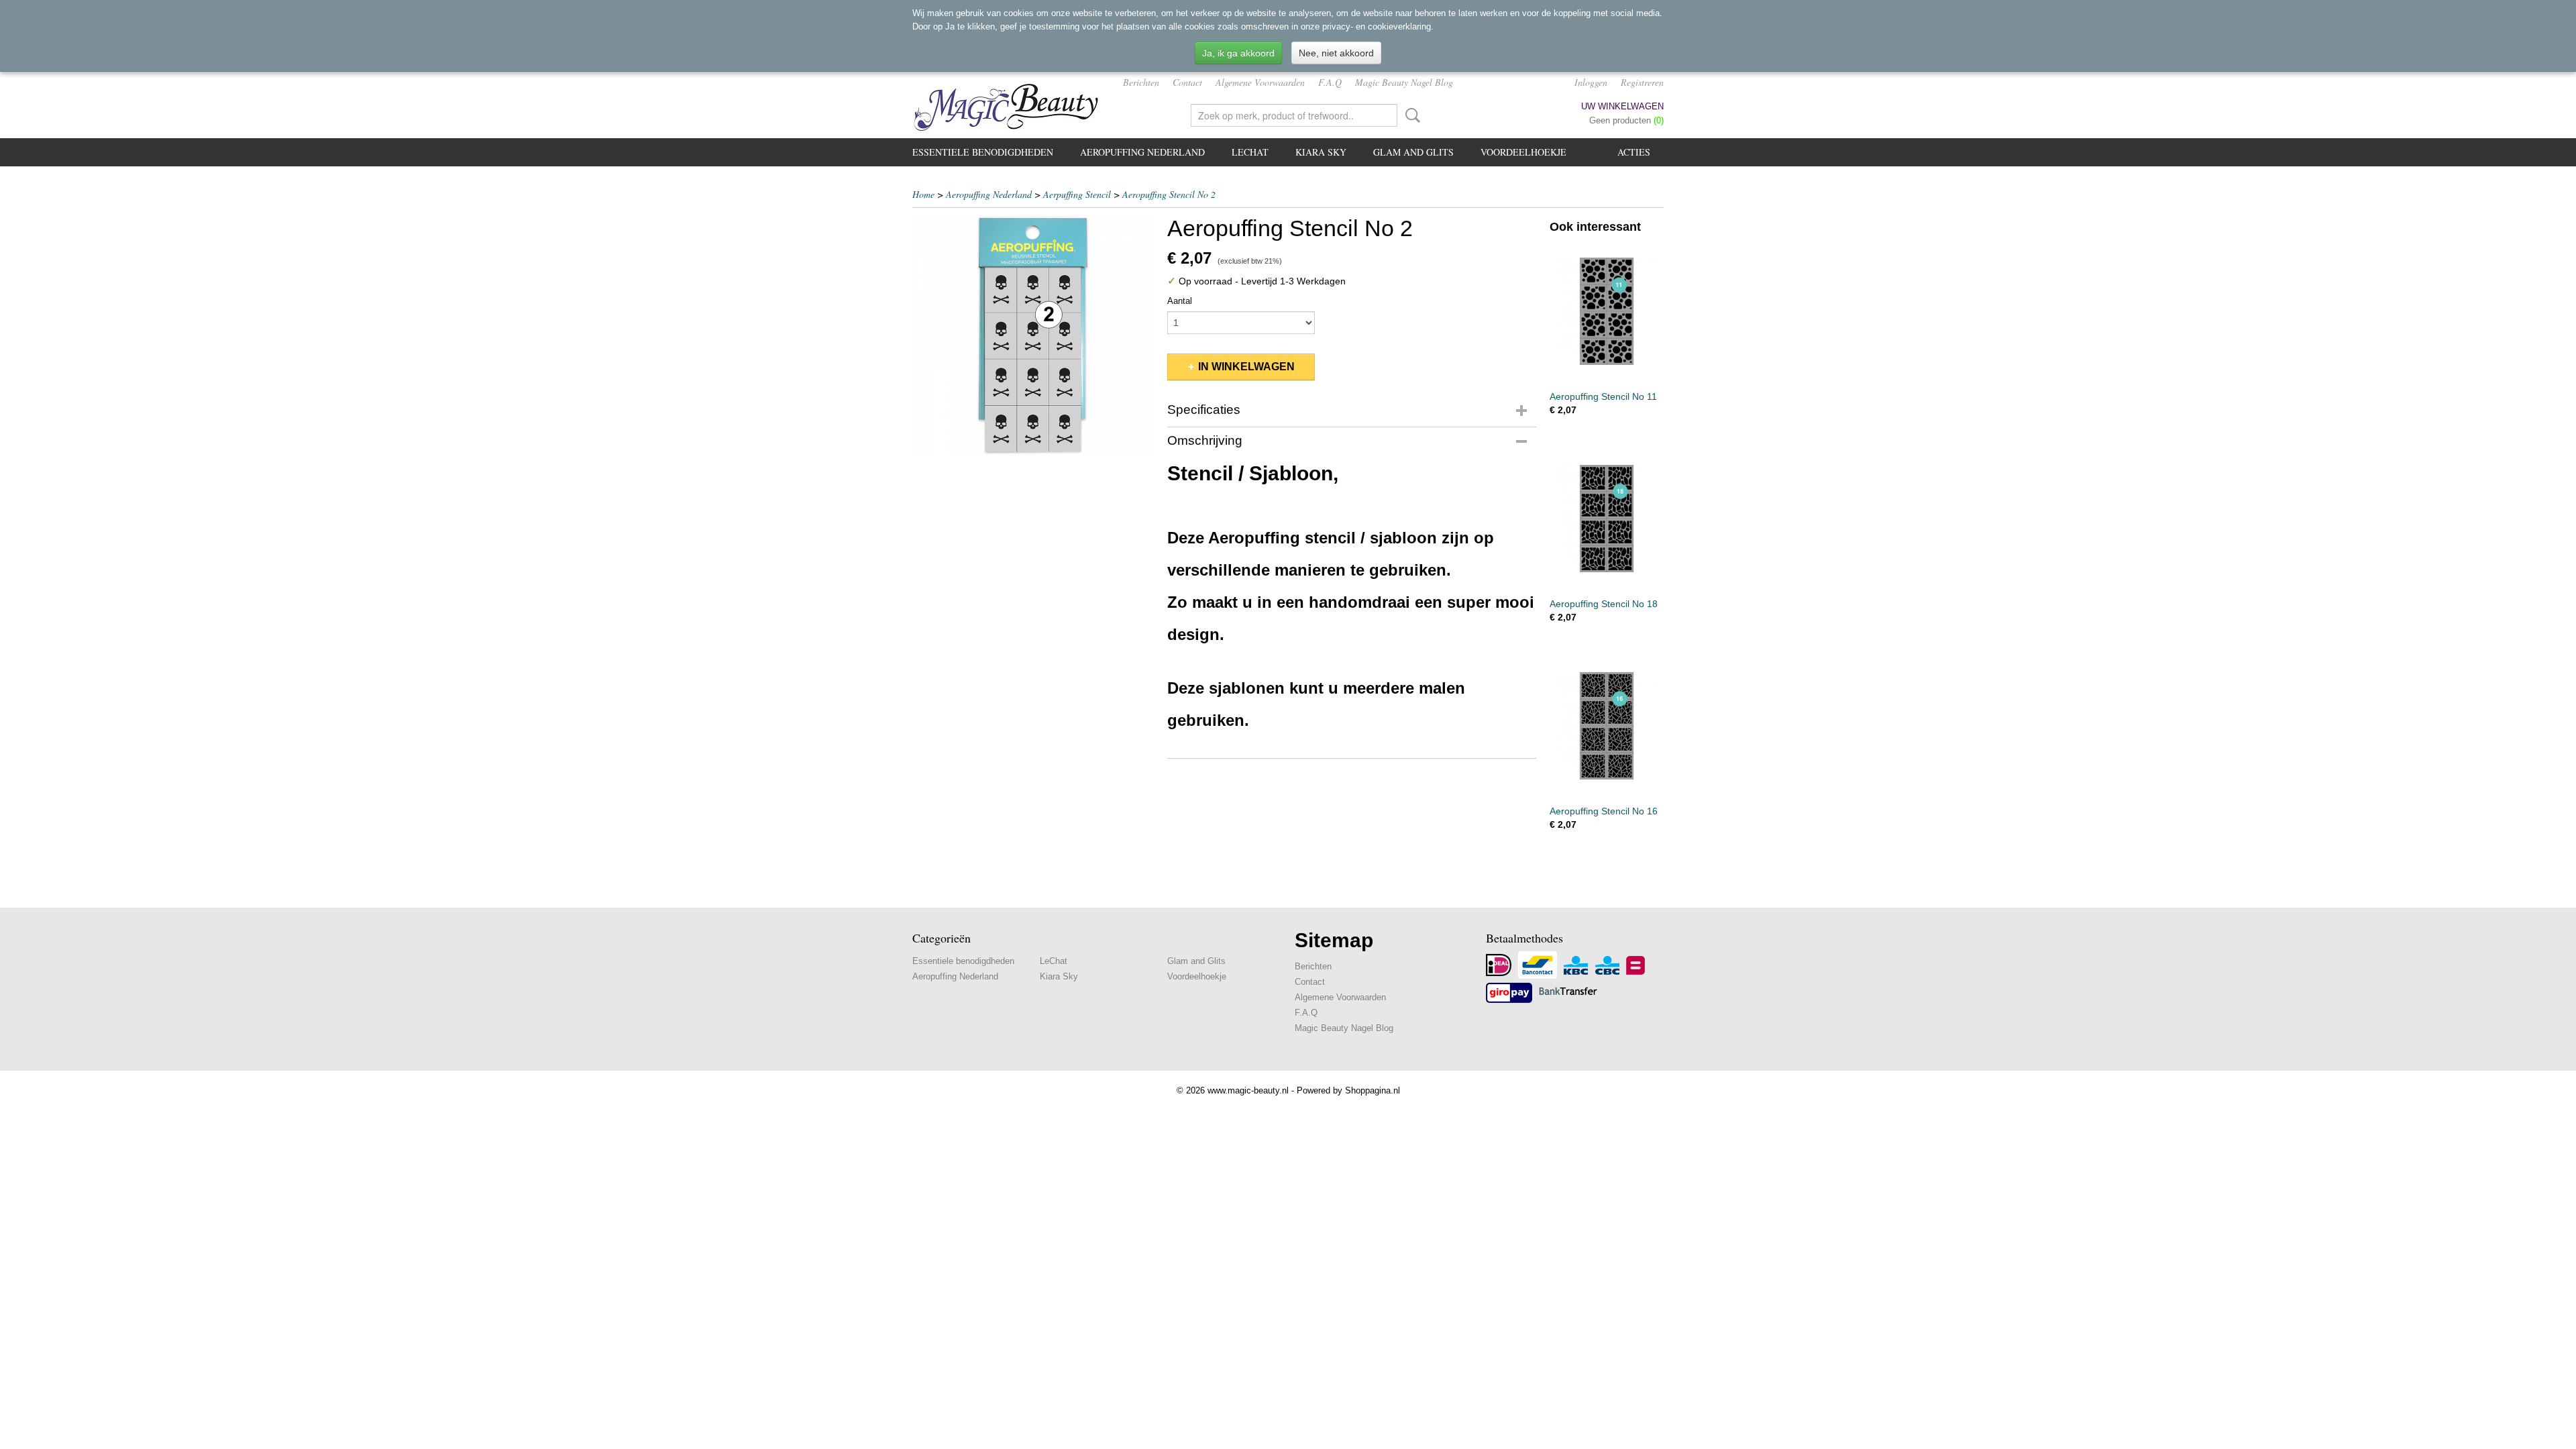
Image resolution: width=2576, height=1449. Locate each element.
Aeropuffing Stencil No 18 (1604, 604)
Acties (1634, 152)
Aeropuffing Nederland (1142, 152)
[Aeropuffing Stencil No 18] (1607, 518)
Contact (1187, 82)
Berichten (1141, 82)
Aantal (1180, 301)
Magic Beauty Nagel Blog (1404, 82)
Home (923, 194)
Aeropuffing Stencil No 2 (1169, 194)
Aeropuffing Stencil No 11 (1603, 396)
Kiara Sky (1321, 152)
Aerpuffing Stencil (1077, 194)
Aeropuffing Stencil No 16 (1604, 811)
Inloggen (1591, 82)
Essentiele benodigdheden (983, 152)
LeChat (1250, 152)
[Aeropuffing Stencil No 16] (1607, 726)
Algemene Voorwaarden (1260, 82)
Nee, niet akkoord (1336, 53)
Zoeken (1410, 115)
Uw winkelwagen (1622, 106)
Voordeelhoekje (1523, 152)
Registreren (1642, 82)
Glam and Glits (1413, 152)
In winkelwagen (1246, 367)
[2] (1033, 335)
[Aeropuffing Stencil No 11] (1607, 311)
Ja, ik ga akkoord (1238, 53)
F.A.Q (1330, 82)
